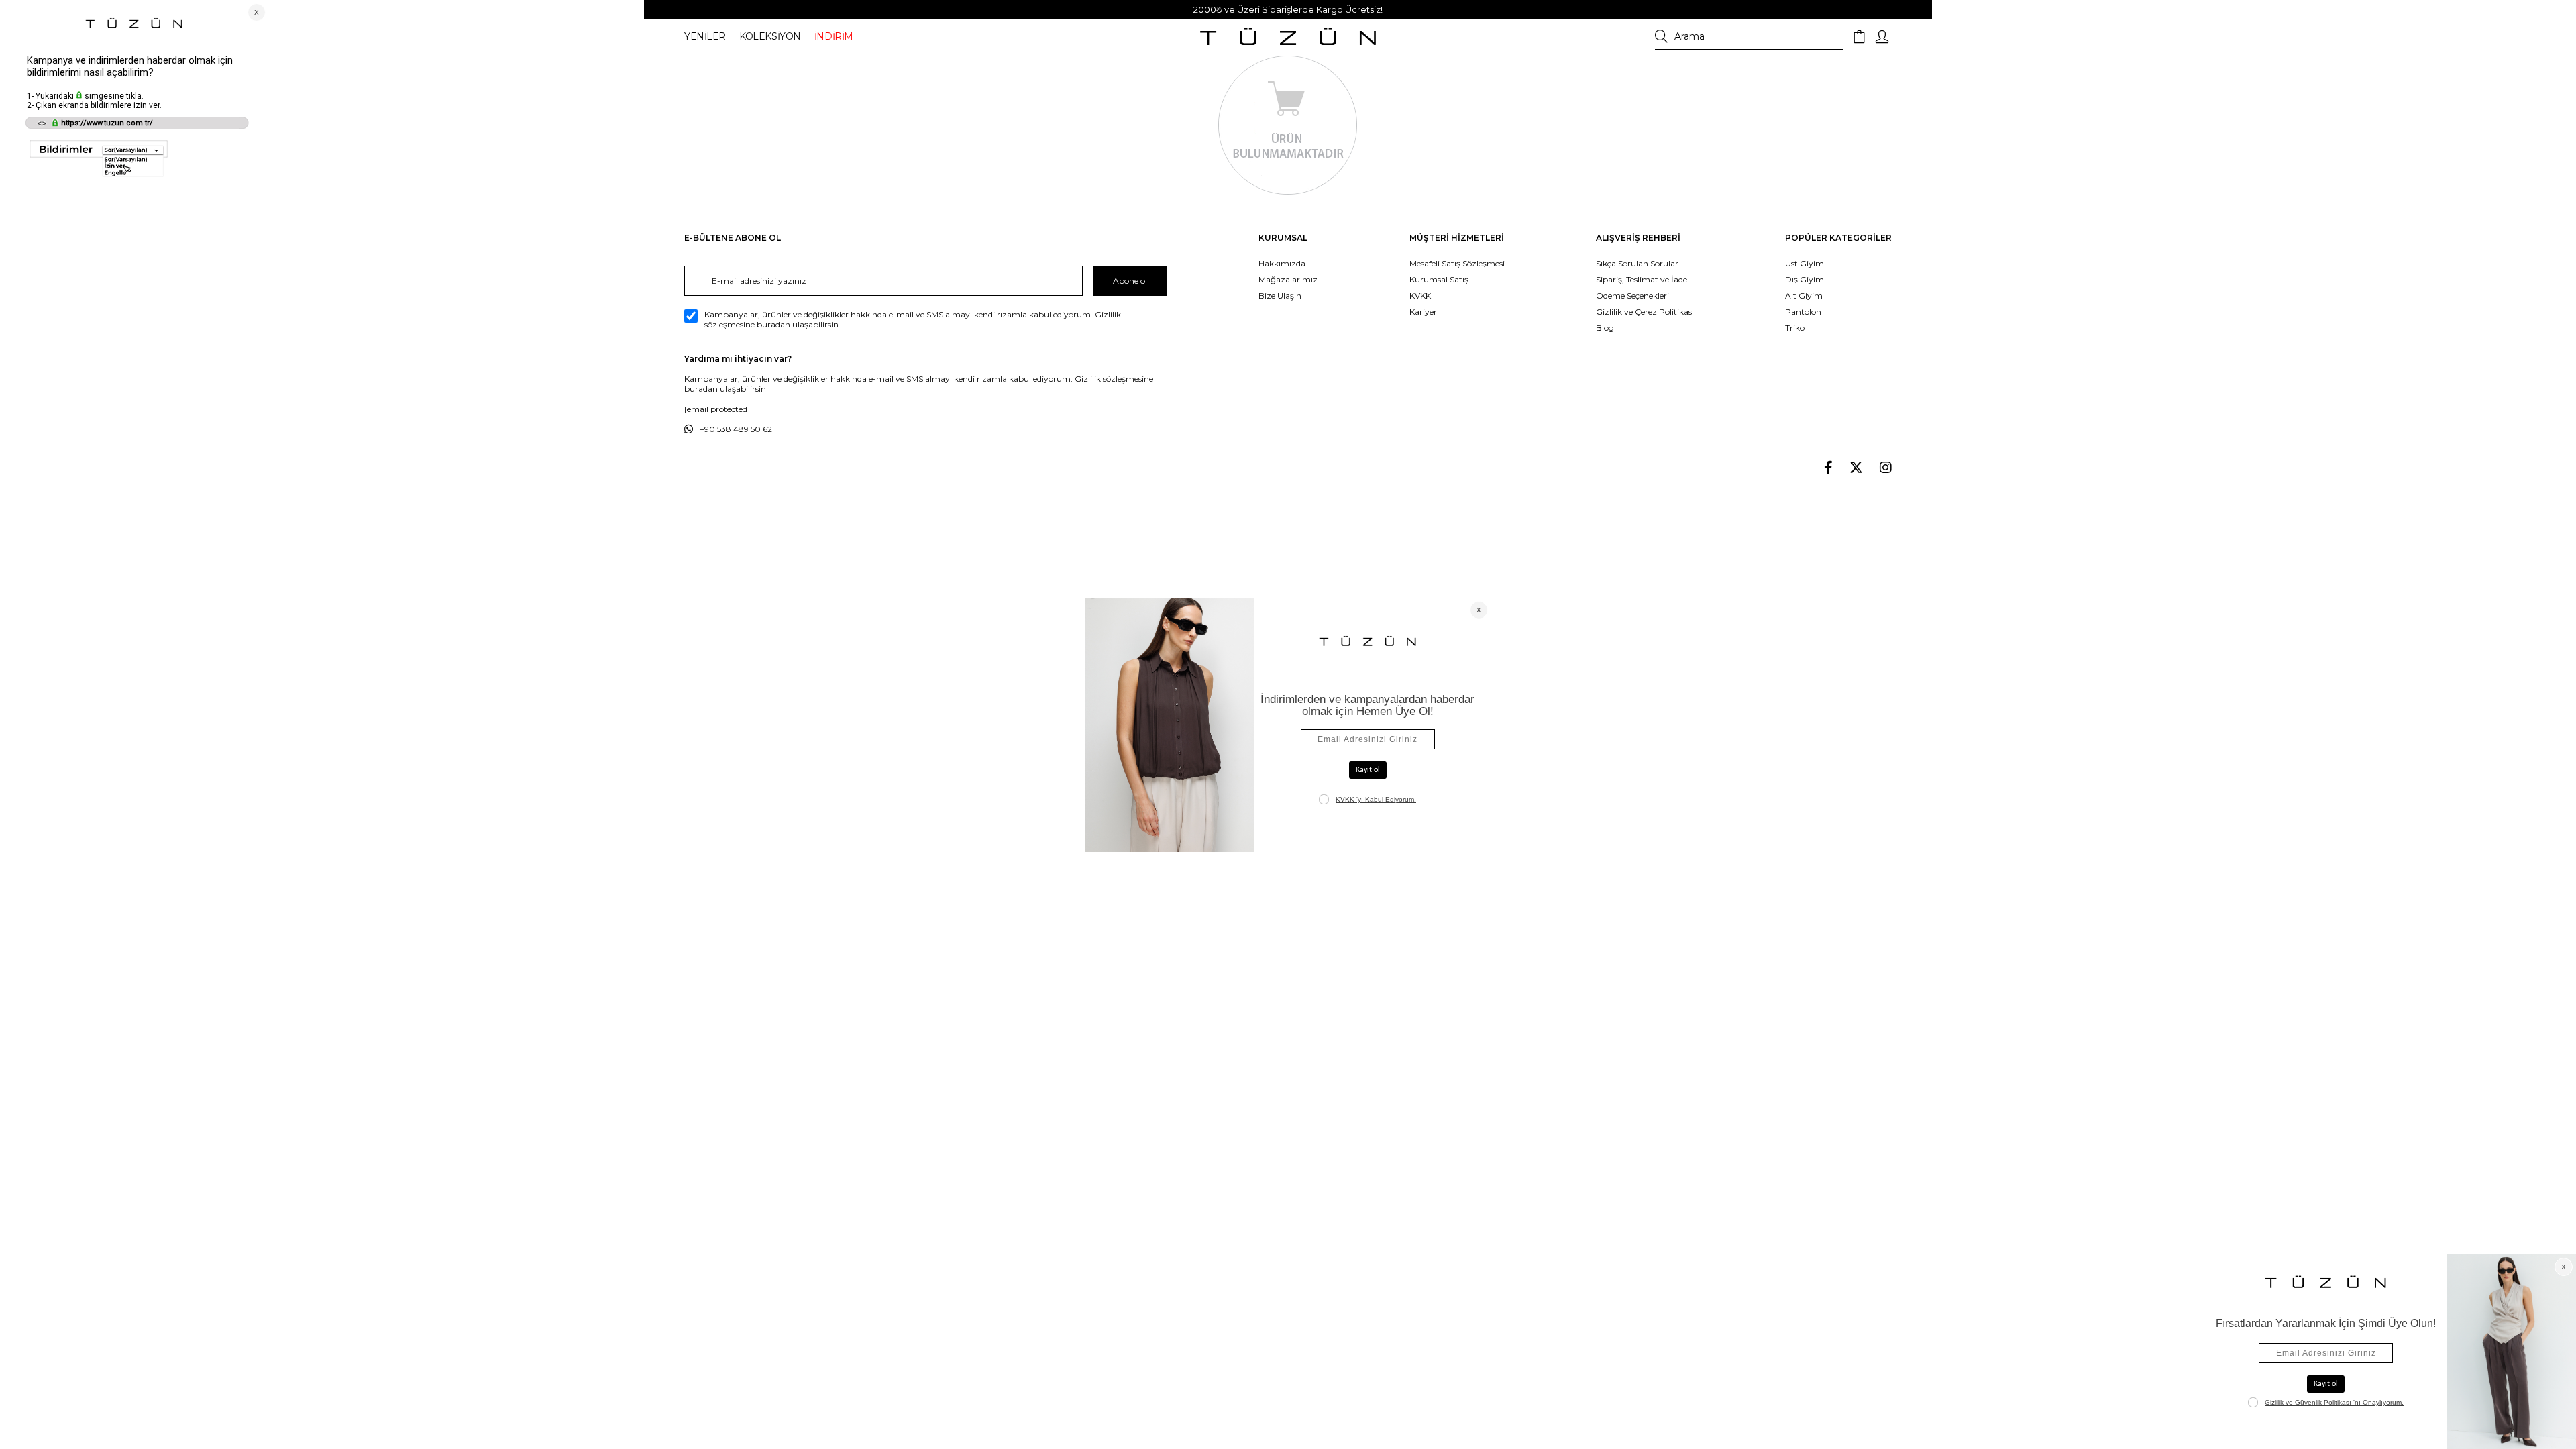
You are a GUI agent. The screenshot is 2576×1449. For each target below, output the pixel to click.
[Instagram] (1886, 468)
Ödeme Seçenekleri (1632, 296)
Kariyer (1423, 312)
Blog (1605, 328)
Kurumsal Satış (1439, 279)
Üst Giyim (1805, 263)
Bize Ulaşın (1280, 296)
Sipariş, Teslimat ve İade (1642, 279)
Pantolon (1803, 312)
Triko (1795, 328)
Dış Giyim (1805, 279)
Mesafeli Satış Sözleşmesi (1457, 263)
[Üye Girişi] (1882, 37)
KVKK (1420, 296)
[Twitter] (1856, 468)
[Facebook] (1828, 468)
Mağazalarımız (1288, 279)
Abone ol (1130, 281)
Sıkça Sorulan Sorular (1637, 263)
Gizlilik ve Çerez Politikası (1645, 312)
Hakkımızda (1282, 263)
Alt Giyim (1804, 296)
